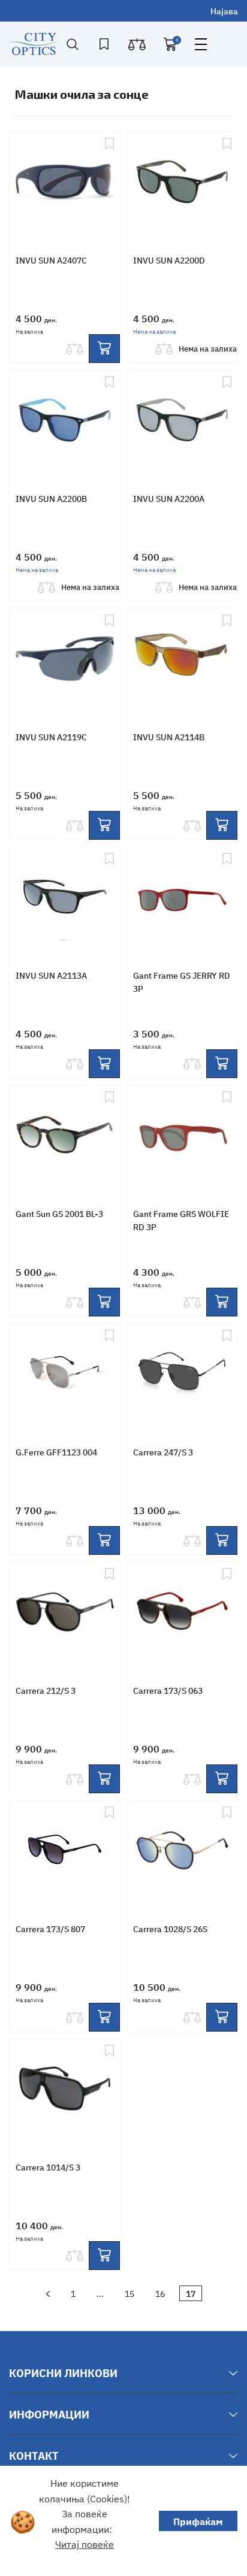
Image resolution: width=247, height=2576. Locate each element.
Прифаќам (198, 2521)
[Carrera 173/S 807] (65, 1851)
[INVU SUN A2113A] (65, 898)
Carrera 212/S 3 (46, 1690)
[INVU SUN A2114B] (182, 659)
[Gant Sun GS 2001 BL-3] (65, 1136)
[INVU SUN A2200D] (182, 183)
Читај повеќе (85, 2544)
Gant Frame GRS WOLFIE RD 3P (181, 1220)
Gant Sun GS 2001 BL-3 (59, 1213)
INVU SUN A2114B (169, 737)
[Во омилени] (109, 183)
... (100, 2293)
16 (160, 2293)
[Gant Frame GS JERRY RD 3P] (182, 898)
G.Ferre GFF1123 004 (56, 1452)
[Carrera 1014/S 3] (65, 2090)
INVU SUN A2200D (169, 260)
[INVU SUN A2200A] (182, 421)
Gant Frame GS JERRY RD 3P (182, 982)
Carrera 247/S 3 (163, 1452)
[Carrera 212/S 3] (65, 1613)
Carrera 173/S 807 (50, 1929)
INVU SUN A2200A (169, 498)
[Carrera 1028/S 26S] (182, 1851)
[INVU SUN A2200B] (65, 421)
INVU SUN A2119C (51, 737)
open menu (201, 44)
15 (129, 2293)
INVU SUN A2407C (51, 260)
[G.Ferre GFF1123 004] (65, 1375)
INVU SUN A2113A (51, 975)
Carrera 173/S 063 (168, 1690)
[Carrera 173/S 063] (182, 1613)
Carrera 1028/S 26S (170, 1929)
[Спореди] (74, 349)
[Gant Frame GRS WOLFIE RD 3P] (182, 1136)
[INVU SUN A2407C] (65, 183)
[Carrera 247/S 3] (182, 1375)
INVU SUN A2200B (51, 498)
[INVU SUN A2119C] (65, 659)
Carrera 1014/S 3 (48, 2167)
